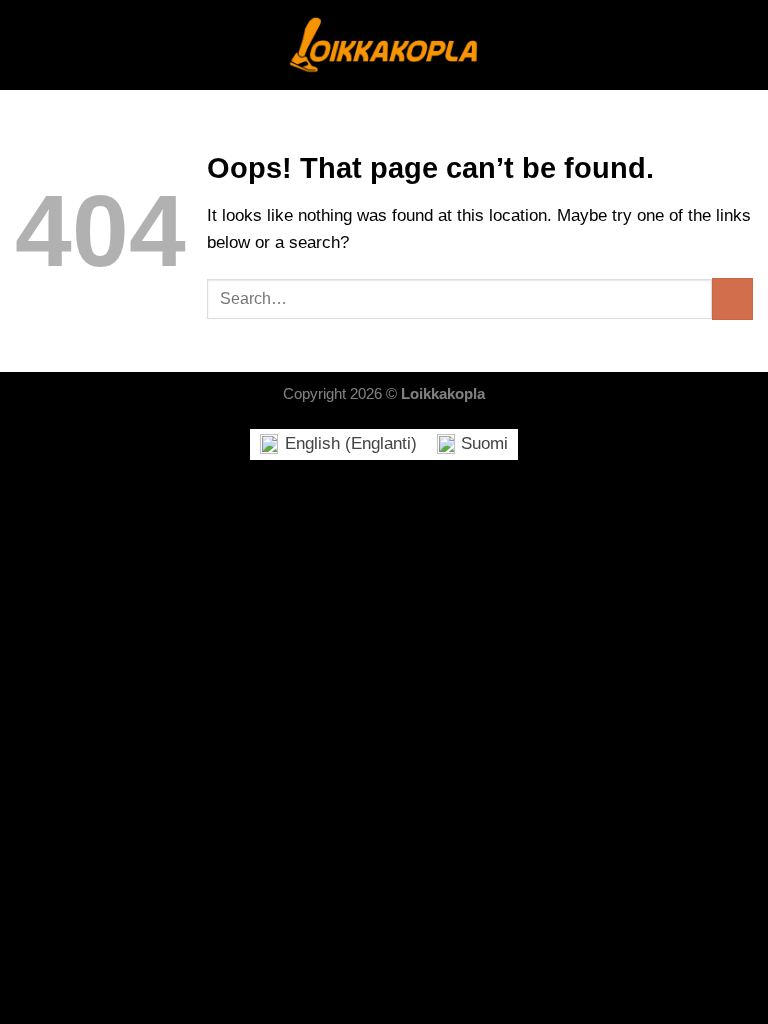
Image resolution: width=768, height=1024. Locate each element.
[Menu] (28, 45)
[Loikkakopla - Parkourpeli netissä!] (384, 45)
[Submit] (732, 298)
